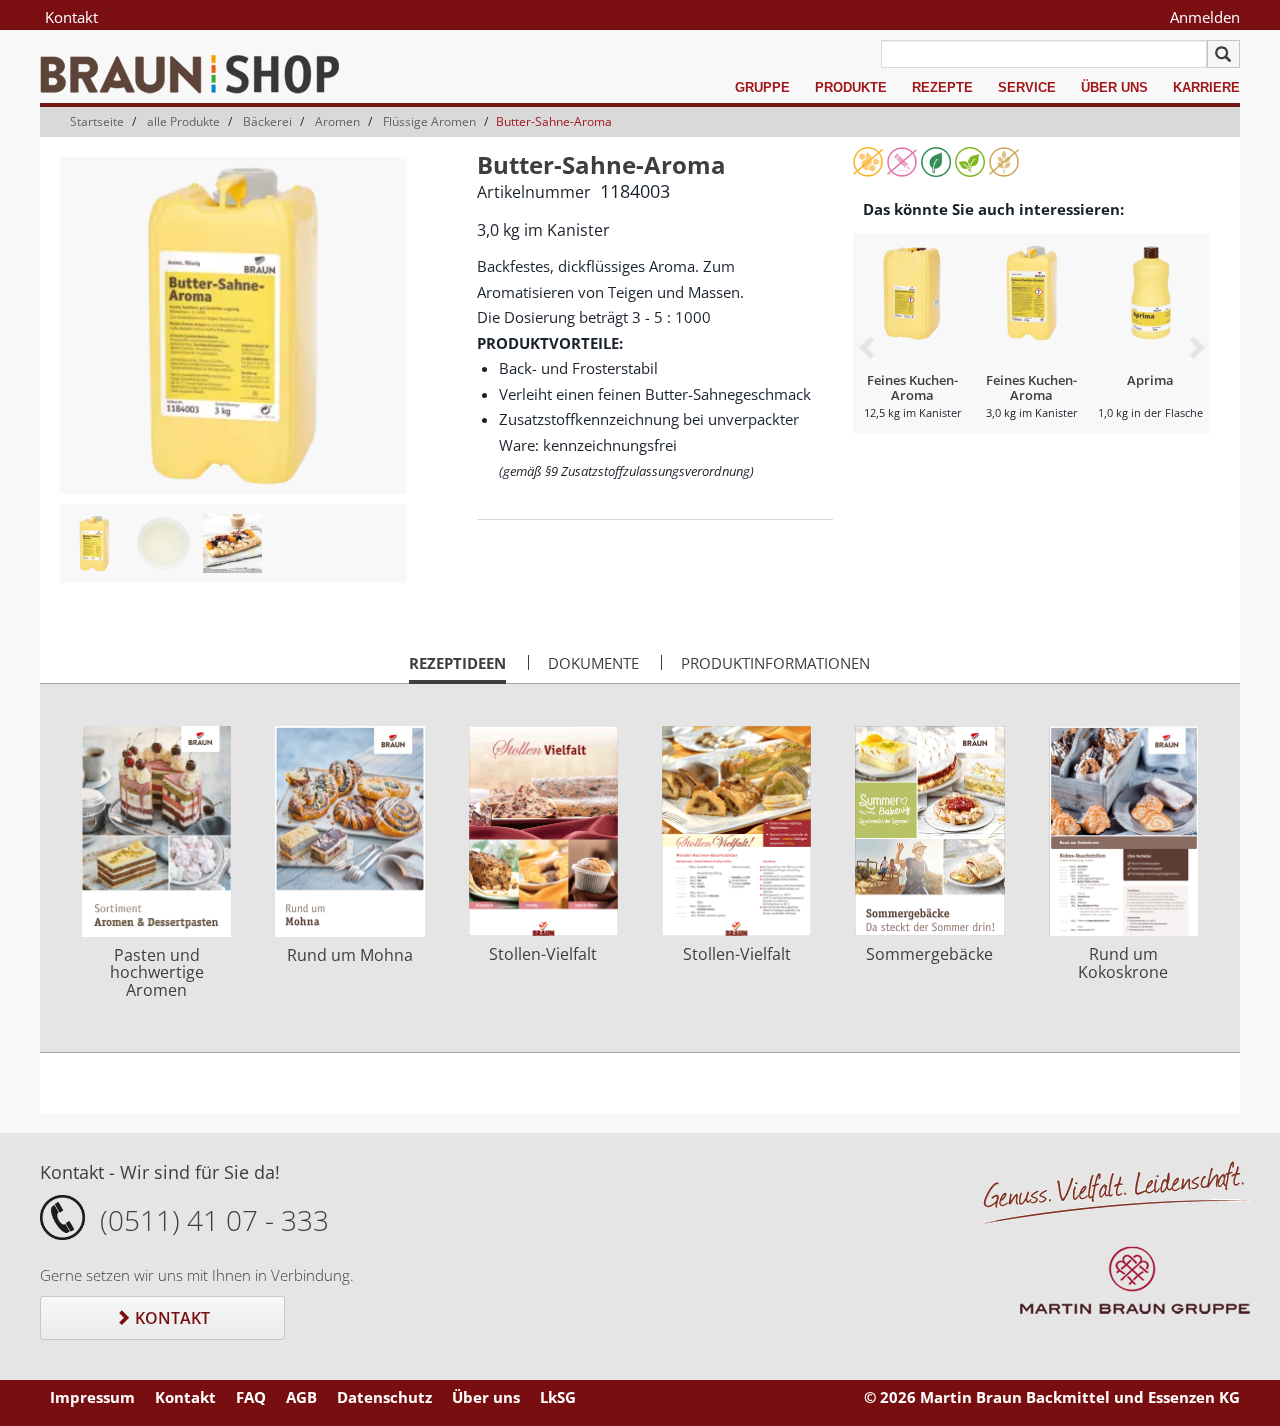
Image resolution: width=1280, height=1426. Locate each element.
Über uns (1114, 87)
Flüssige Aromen (429, 121)
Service (1027, 87)
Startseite (97, 121)
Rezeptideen (457, 668)
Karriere (1206, 87)
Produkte (851, 87)
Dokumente (593, 663)
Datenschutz (384, 1397)
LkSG (558, 1397)
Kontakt (71, 17)
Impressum (92, 1397)
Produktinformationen (775, 663)
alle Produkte (183, 121)
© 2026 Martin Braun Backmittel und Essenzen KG (1052, 1397)
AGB (301, 1397)
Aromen (337, 121)
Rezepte (942, 87)
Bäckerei (267, 121)
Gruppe (762, 87)
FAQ (251, 1397)
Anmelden (1205, 17)
